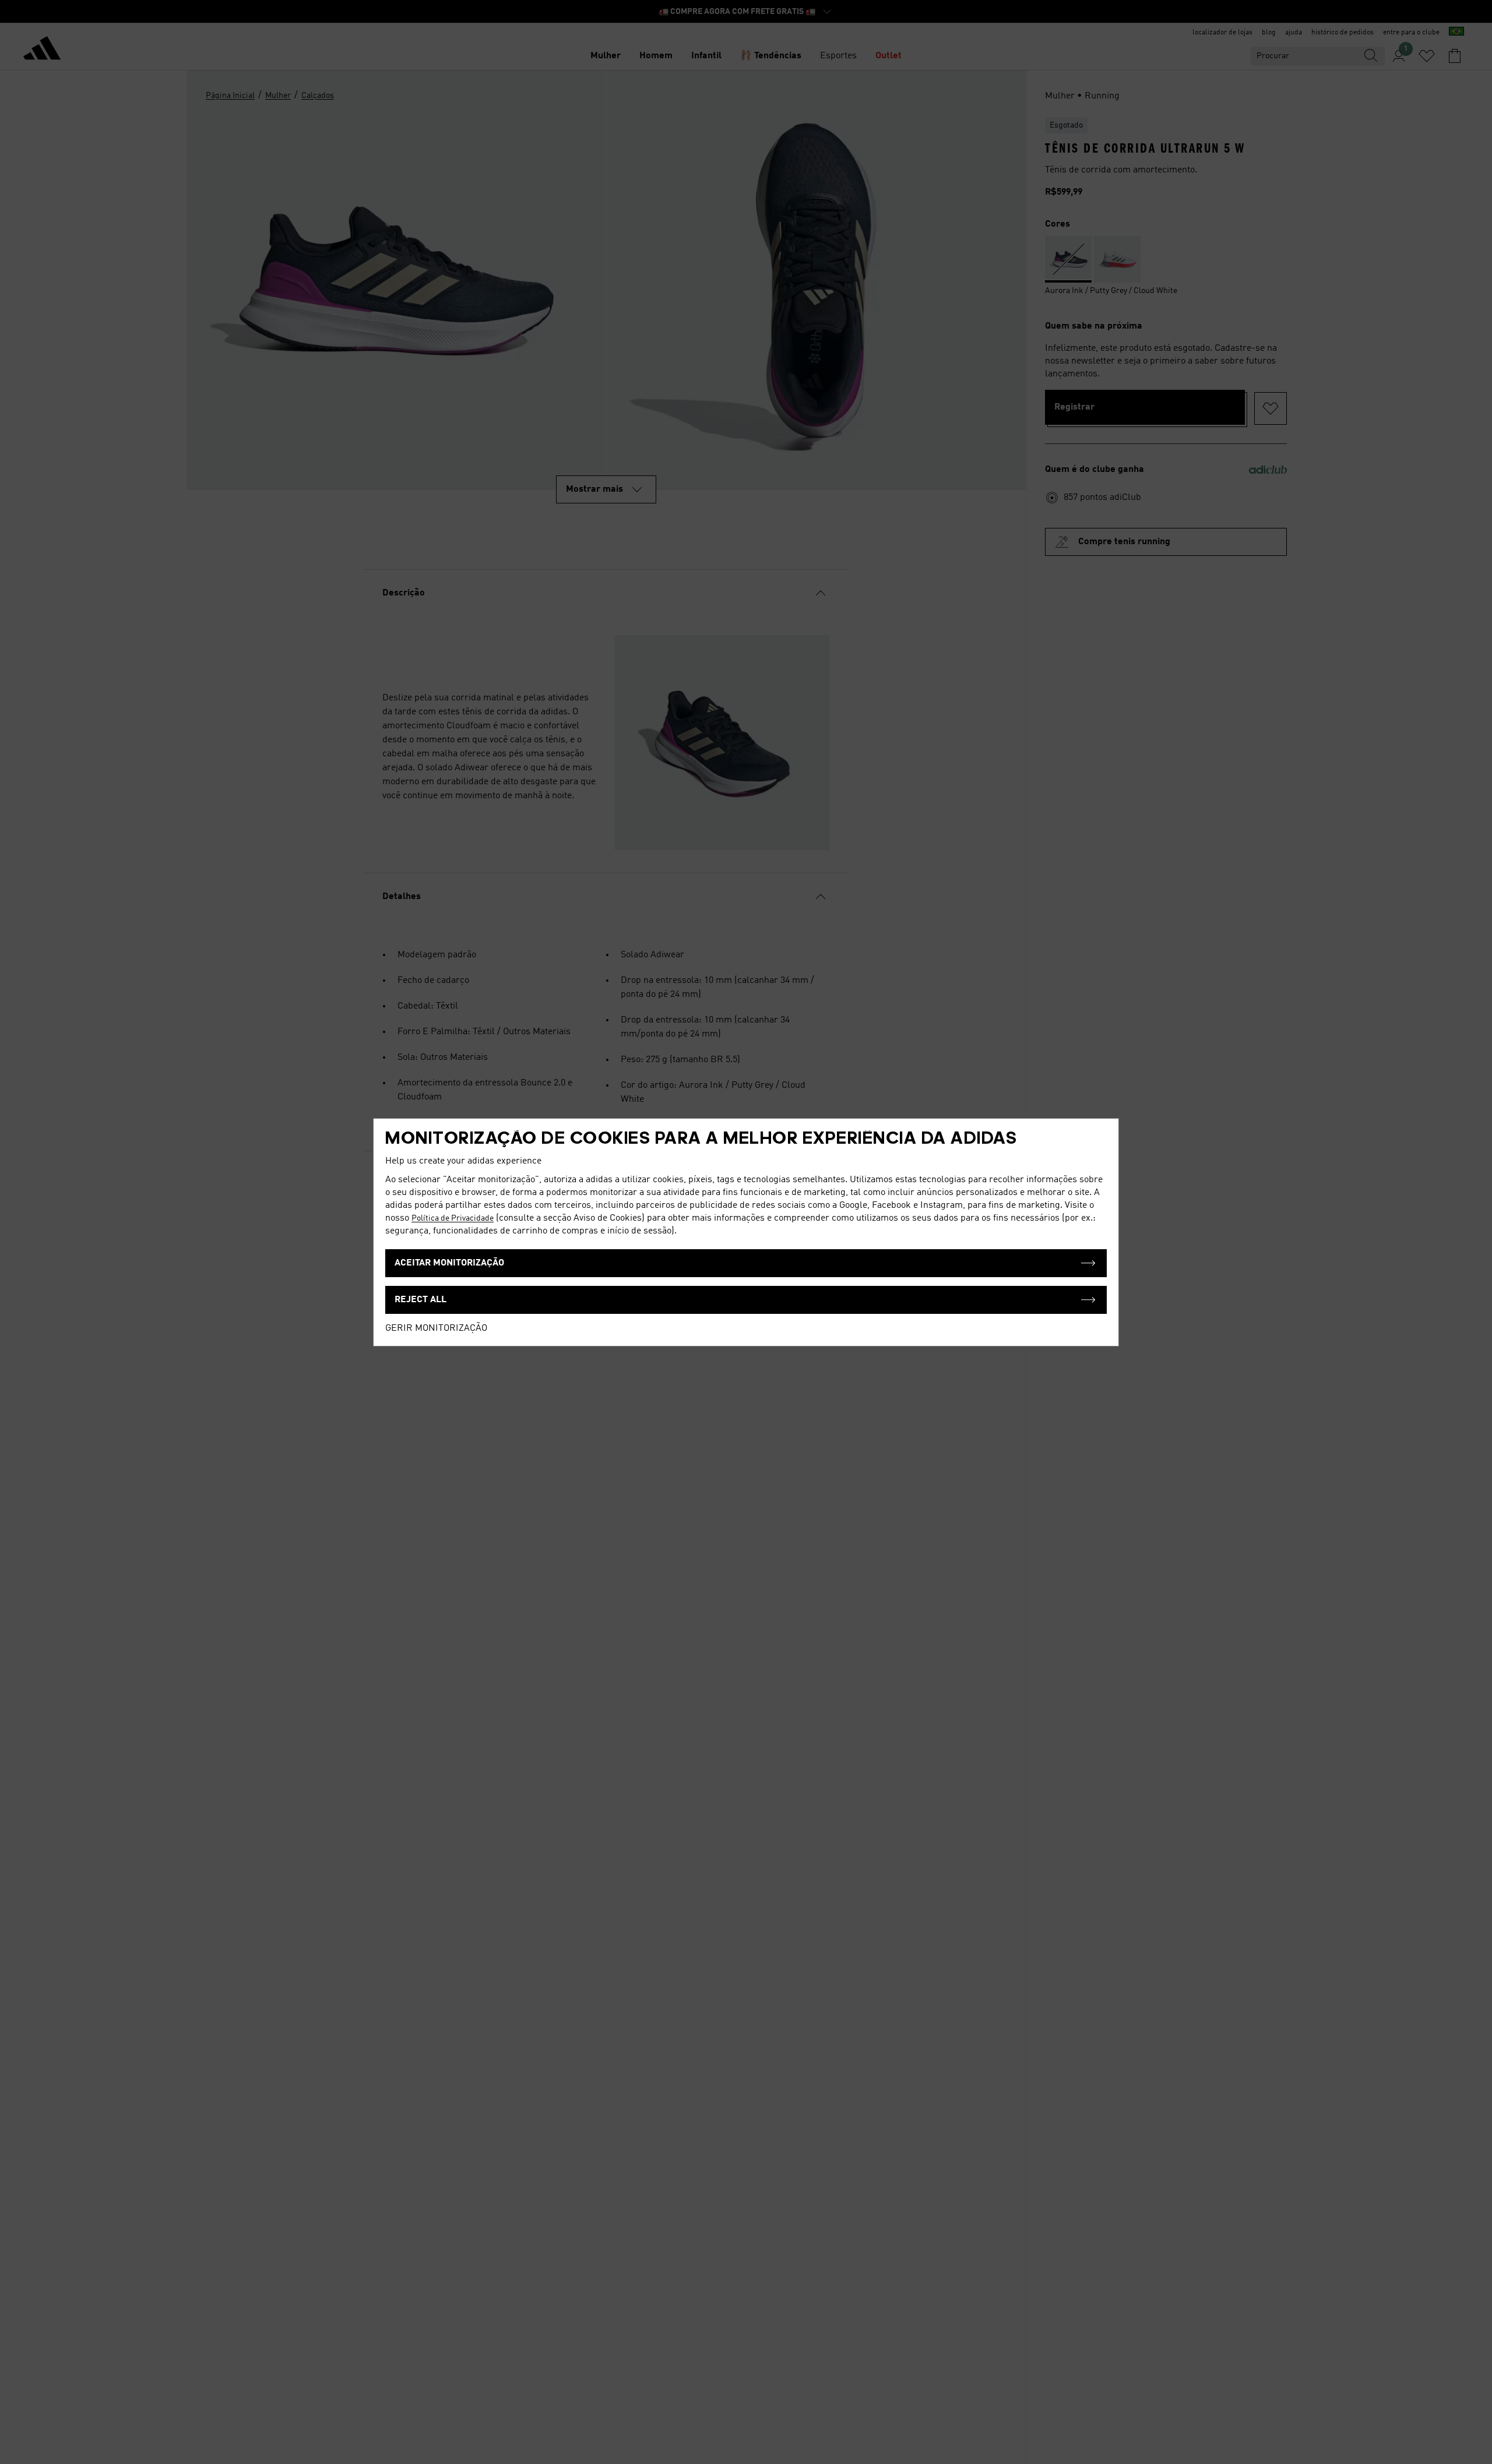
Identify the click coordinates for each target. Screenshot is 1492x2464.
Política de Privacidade (453, 1218)
